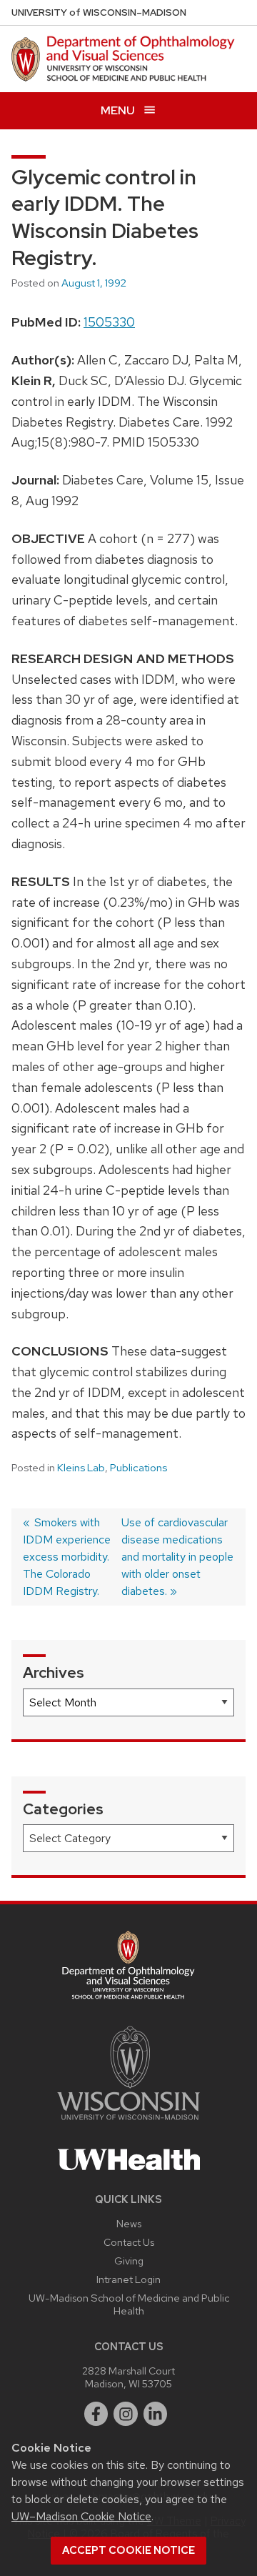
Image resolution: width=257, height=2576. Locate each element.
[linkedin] (156, 2414)
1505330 (109, 322)
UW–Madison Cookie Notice (81, 2516)
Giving (129, 2261)
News (129, 2223)
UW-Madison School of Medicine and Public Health (129, 2304)
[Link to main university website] (128, 2123)
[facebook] (96, 2414)
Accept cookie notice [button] (128, 2550)
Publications (138, 1468)
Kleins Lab (81, 1468)
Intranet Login (128, 2279)
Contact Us (129, 2242)
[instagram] (126, 2414)
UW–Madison (99, 13)
